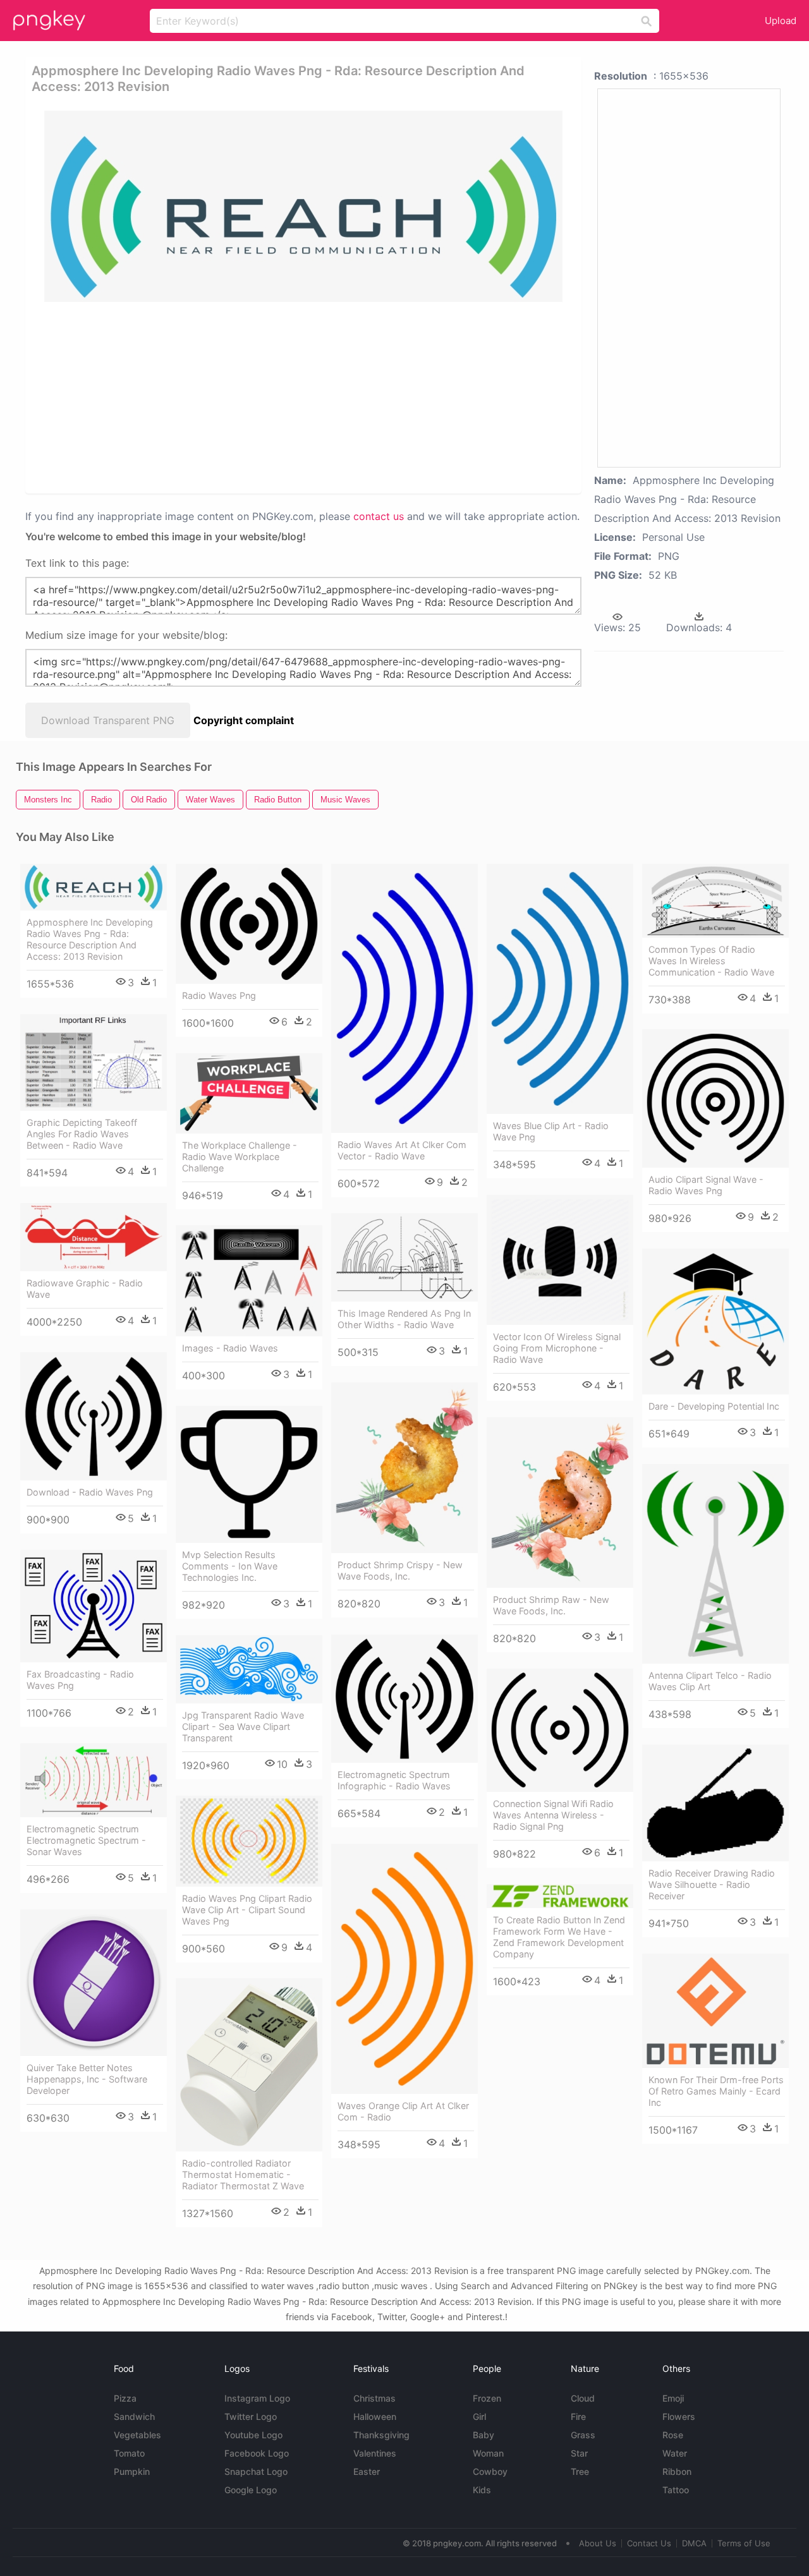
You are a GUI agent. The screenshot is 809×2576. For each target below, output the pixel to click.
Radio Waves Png (219, 995)
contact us (379, 516)
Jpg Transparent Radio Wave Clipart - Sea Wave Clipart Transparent (243, 1726)
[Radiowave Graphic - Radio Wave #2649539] (94, 1237)
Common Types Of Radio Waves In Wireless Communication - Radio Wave (711, 961)
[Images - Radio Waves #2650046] (249, 1281)
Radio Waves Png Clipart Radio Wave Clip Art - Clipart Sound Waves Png (247, 1910)
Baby (484, 2435)
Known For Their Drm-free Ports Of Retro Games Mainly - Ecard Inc (716, 2091)
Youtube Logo (253, 2435)
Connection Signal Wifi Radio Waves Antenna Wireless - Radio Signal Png (553, 1815)
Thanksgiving (381, 2435)
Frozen (487, 2398)
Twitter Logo (251, 2416)
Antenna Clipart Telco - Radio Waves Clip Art (710, 1681)
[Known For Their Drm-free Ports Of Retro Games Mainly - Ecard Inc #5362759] (715, 2011)
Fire (578, 2416)
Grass (583, 2435)
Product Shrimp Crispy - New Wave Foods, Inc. (400, 1570)
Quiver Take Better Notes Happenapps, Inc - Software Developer (87, 2079)
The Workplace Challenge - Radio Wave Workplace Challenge (240, 1157)
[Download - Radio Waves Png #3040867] (94, 1416)
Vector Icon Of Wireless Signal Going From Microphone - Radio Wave (557, 1348)
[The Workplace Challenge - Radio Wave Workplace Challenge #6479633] (249, 1093)
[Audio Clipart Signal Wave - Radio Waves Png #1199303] (715, 1098)
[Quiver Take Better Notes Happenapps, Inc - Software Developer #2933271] (94, 1983)
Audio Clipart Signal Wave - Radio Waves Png (706, 1185)
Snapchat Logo (256, 2471)
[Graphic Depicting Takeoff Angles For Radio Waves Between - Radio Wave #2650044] (94, 1062)
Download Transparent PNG (108, 720)
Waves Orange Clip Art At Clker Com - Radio (403, 2111)
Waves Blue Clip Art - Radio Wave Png (551, 1131)
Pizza (125, 2398)
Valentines (375, 2453)
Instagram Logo (257, 2398)
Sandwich (134, 2416)
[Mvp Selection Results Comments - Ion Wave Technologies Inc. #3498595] (249, 1474)
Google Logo (251, 2490)
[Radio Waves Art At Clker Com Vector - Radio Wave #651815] (404, 998)
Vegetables (137, 2435)
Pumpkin (132, 2471)
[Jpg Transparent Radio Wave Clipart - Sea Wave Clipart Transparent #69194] (249, 1669)
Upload (781, 21)
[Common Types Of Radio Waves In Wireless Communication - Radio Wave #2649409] (715, 901)
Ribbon (677, 2471)
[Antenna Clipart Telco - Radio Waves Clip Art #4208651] (715, 1564)
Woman (488, 2453)
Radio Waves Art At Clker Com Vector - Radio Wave (402, 1150)
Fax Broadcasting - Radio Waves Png (80, 1680)
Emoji (673, 2398)
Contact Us (649, 2543)
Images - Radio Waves (230, 1348)
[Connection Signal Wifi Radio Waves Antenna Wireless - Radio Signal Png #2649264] (560, 1730)
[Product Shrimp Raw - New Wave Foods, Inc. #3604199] (560, 1503)
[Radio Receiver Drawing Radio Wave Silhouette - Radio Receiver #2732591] (715, 1803)
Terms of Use (744, 2543)
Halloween (375, 2416)
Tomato (129, 2453)
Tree (580, 2471)
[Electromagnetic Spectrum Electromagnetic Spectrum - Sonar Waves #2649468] (94, 1780)
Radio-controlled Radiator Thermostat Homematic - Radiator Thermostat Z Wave (243, 2174)
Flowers (679, 2416)
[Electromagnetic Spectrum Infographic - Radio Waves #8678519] (404, 1699)
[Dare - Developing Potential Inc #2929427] (715, 1321)
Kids (482, 2490)
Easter (367, 2471)
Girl (479, 2416)
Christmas (374, 2398)
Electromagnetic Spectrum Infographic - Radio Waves (394, 1780)
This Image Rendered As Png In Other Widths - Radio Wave (404, 1319)
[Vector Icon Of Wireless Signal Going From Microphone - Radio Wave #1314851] (560, 1260)
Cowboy (490, 2471)
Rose (673, 2435)
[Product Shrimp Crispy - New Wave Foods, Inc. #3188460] (404, 1468)
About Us (598, 2543)
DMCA (694, 2543)
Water (675, 2453)
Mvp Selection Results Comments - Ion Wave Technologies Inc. (230, 1566)
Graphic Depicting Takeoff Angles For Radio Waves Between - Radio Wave (82, 1134)
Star (579, 2453)
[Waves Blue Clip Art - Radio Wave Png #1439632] (560, 989)
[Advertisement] (306, 397)
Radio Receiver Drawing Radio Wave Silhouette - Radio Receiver (712, 1884)
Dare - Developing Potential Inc (714, 1406)
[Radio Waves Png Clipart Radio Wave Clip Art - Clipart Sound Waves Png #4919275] (249, 1841)
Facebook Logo (257, 2453)
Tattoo (676, 2490)
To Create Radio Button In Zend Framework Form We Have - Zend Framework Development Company (559, 1937)
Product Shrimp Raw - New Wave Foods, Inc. (551, 1605)
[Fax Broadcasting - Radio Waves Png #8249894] (94, 1606)
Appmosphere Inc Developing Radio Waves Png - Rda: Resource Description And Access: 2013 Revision (90, 939)
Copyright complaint (244, 720)
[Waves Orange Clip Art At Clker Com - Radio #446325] (404, 1969)
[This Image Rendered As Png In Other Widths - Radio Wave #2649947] (404, 1257)
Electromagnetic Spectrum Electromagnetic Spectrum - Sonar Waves (86, 1840)
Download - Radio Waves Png (90, 1492)
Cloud (583, 2398)
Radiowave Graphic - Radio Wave (85, 1289)
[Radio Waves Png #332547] (249, 924)
